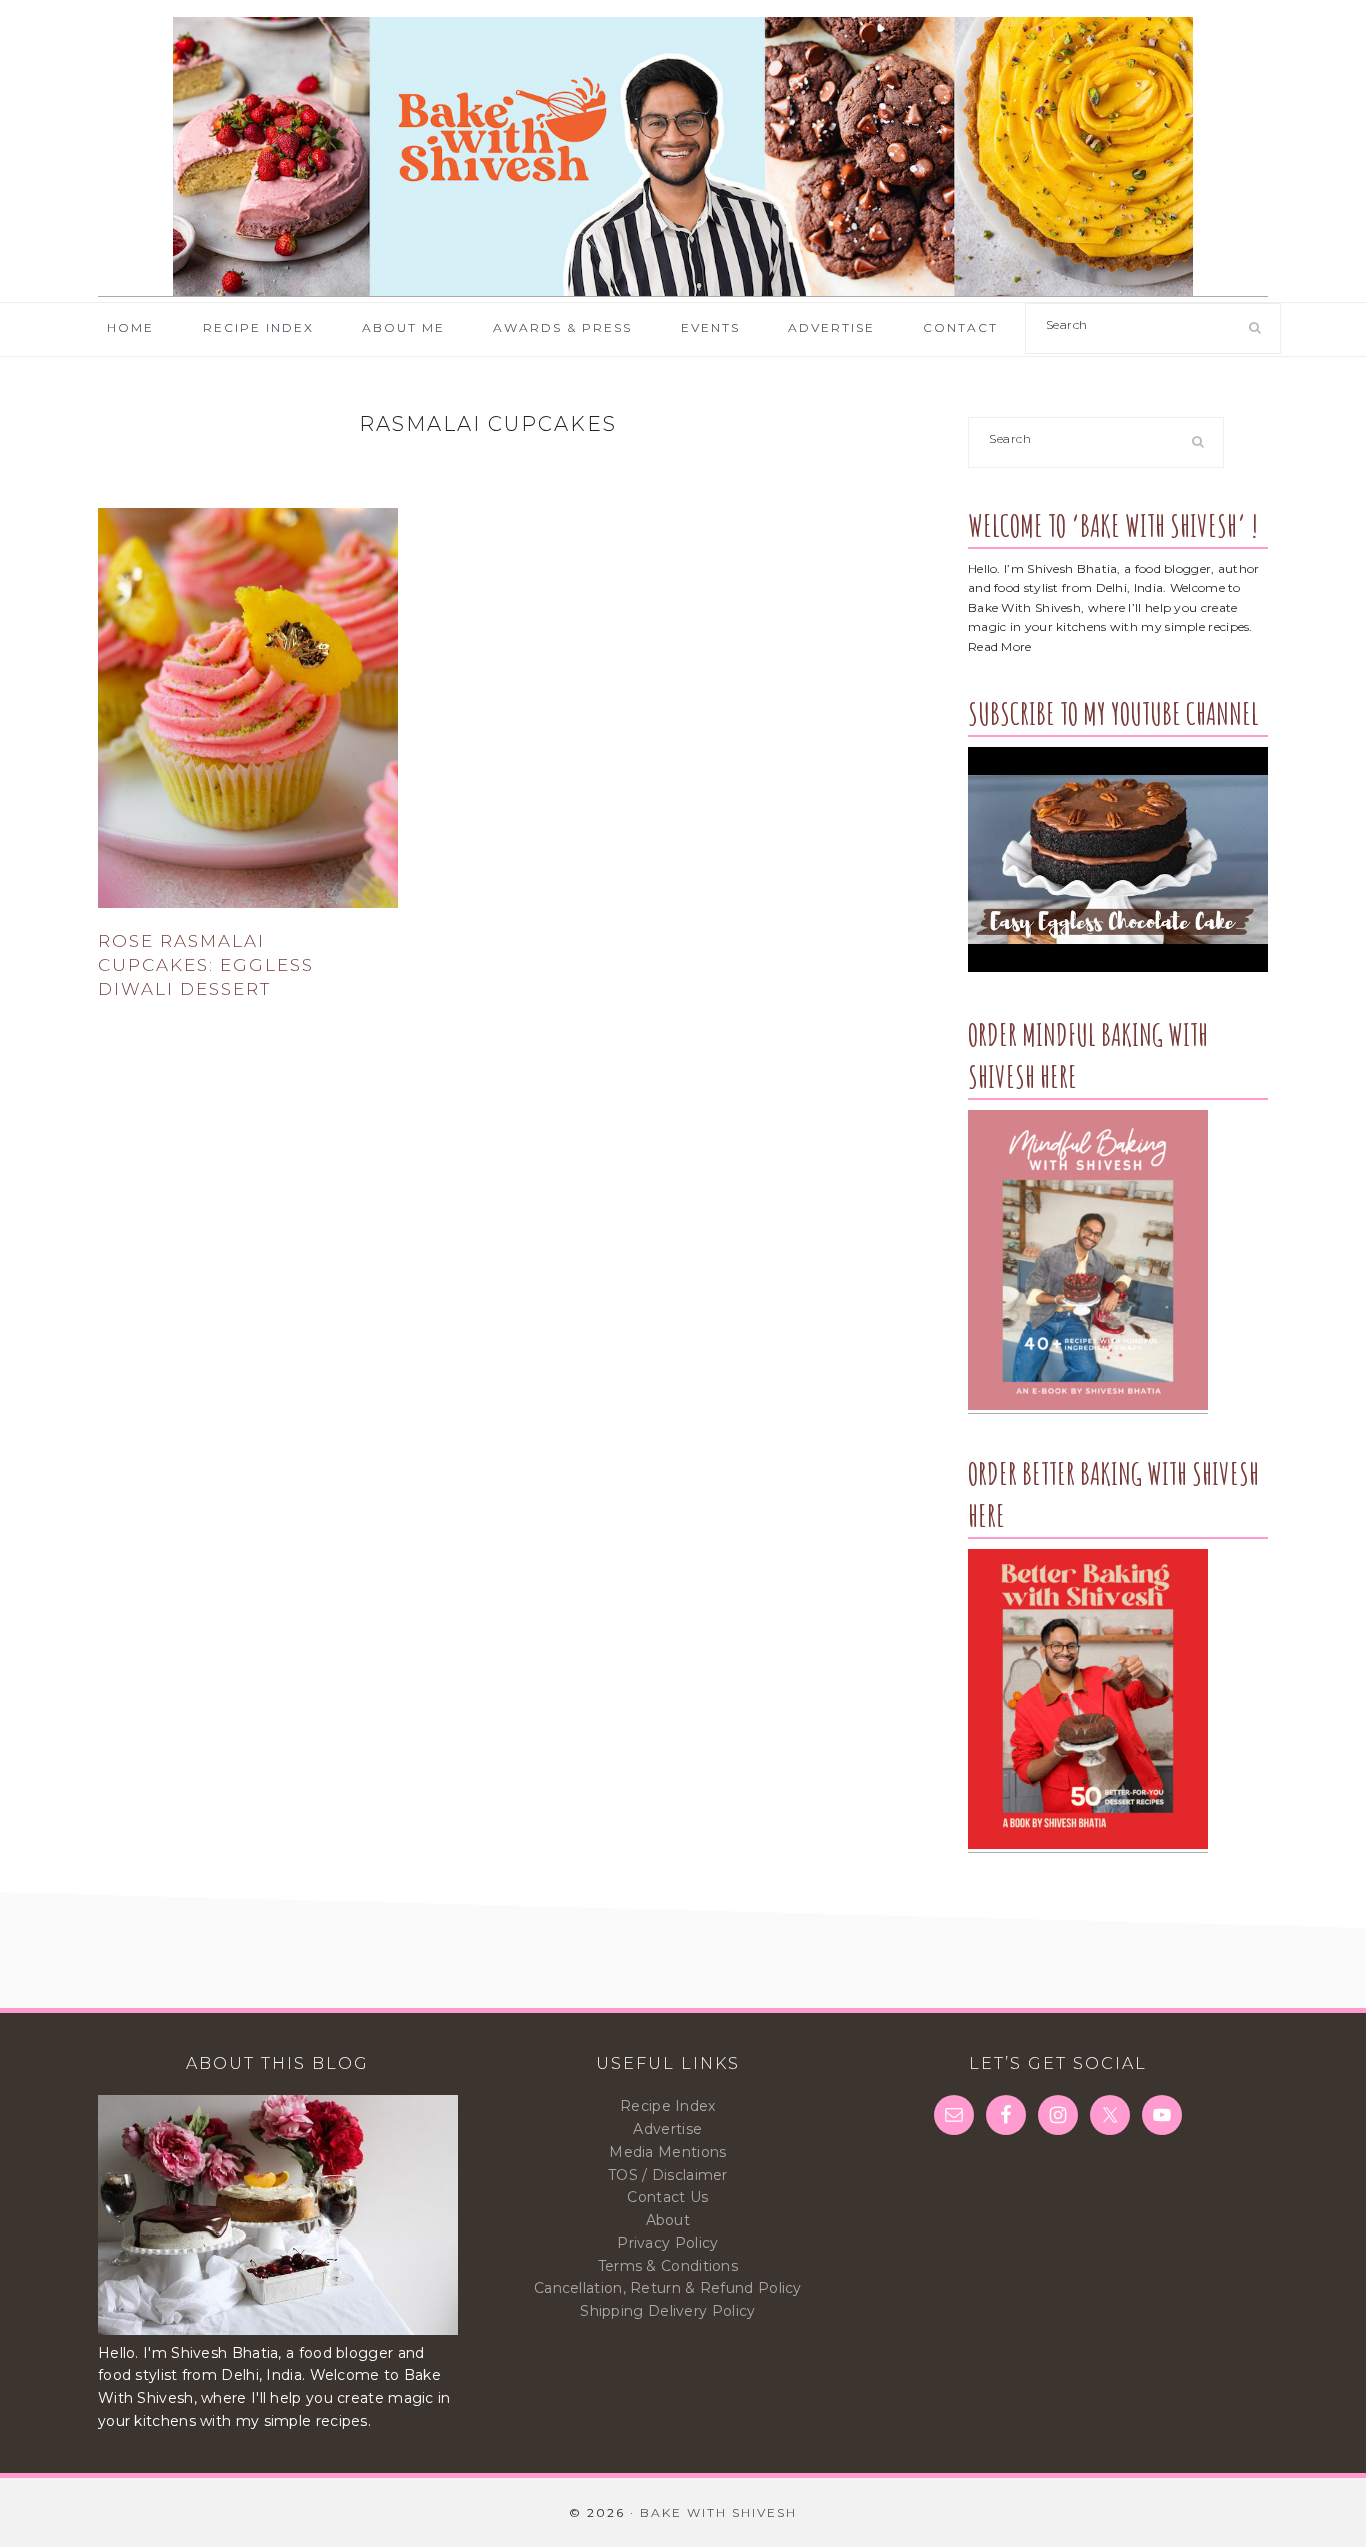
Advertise (667, 2129)
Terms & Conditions (668, 2266)
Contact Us (667, 2197)
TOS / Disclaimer (668, 2175)
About (668, 2220)
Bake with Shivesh (683, 157)
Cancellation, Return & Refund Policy (668, 2288)
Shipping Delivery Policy (667, 2311)
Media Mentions (667, 2152)
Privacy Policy (667, 2243)
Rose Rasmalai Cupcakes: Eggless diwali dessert (206, 965)
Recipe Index (668, 2106)
